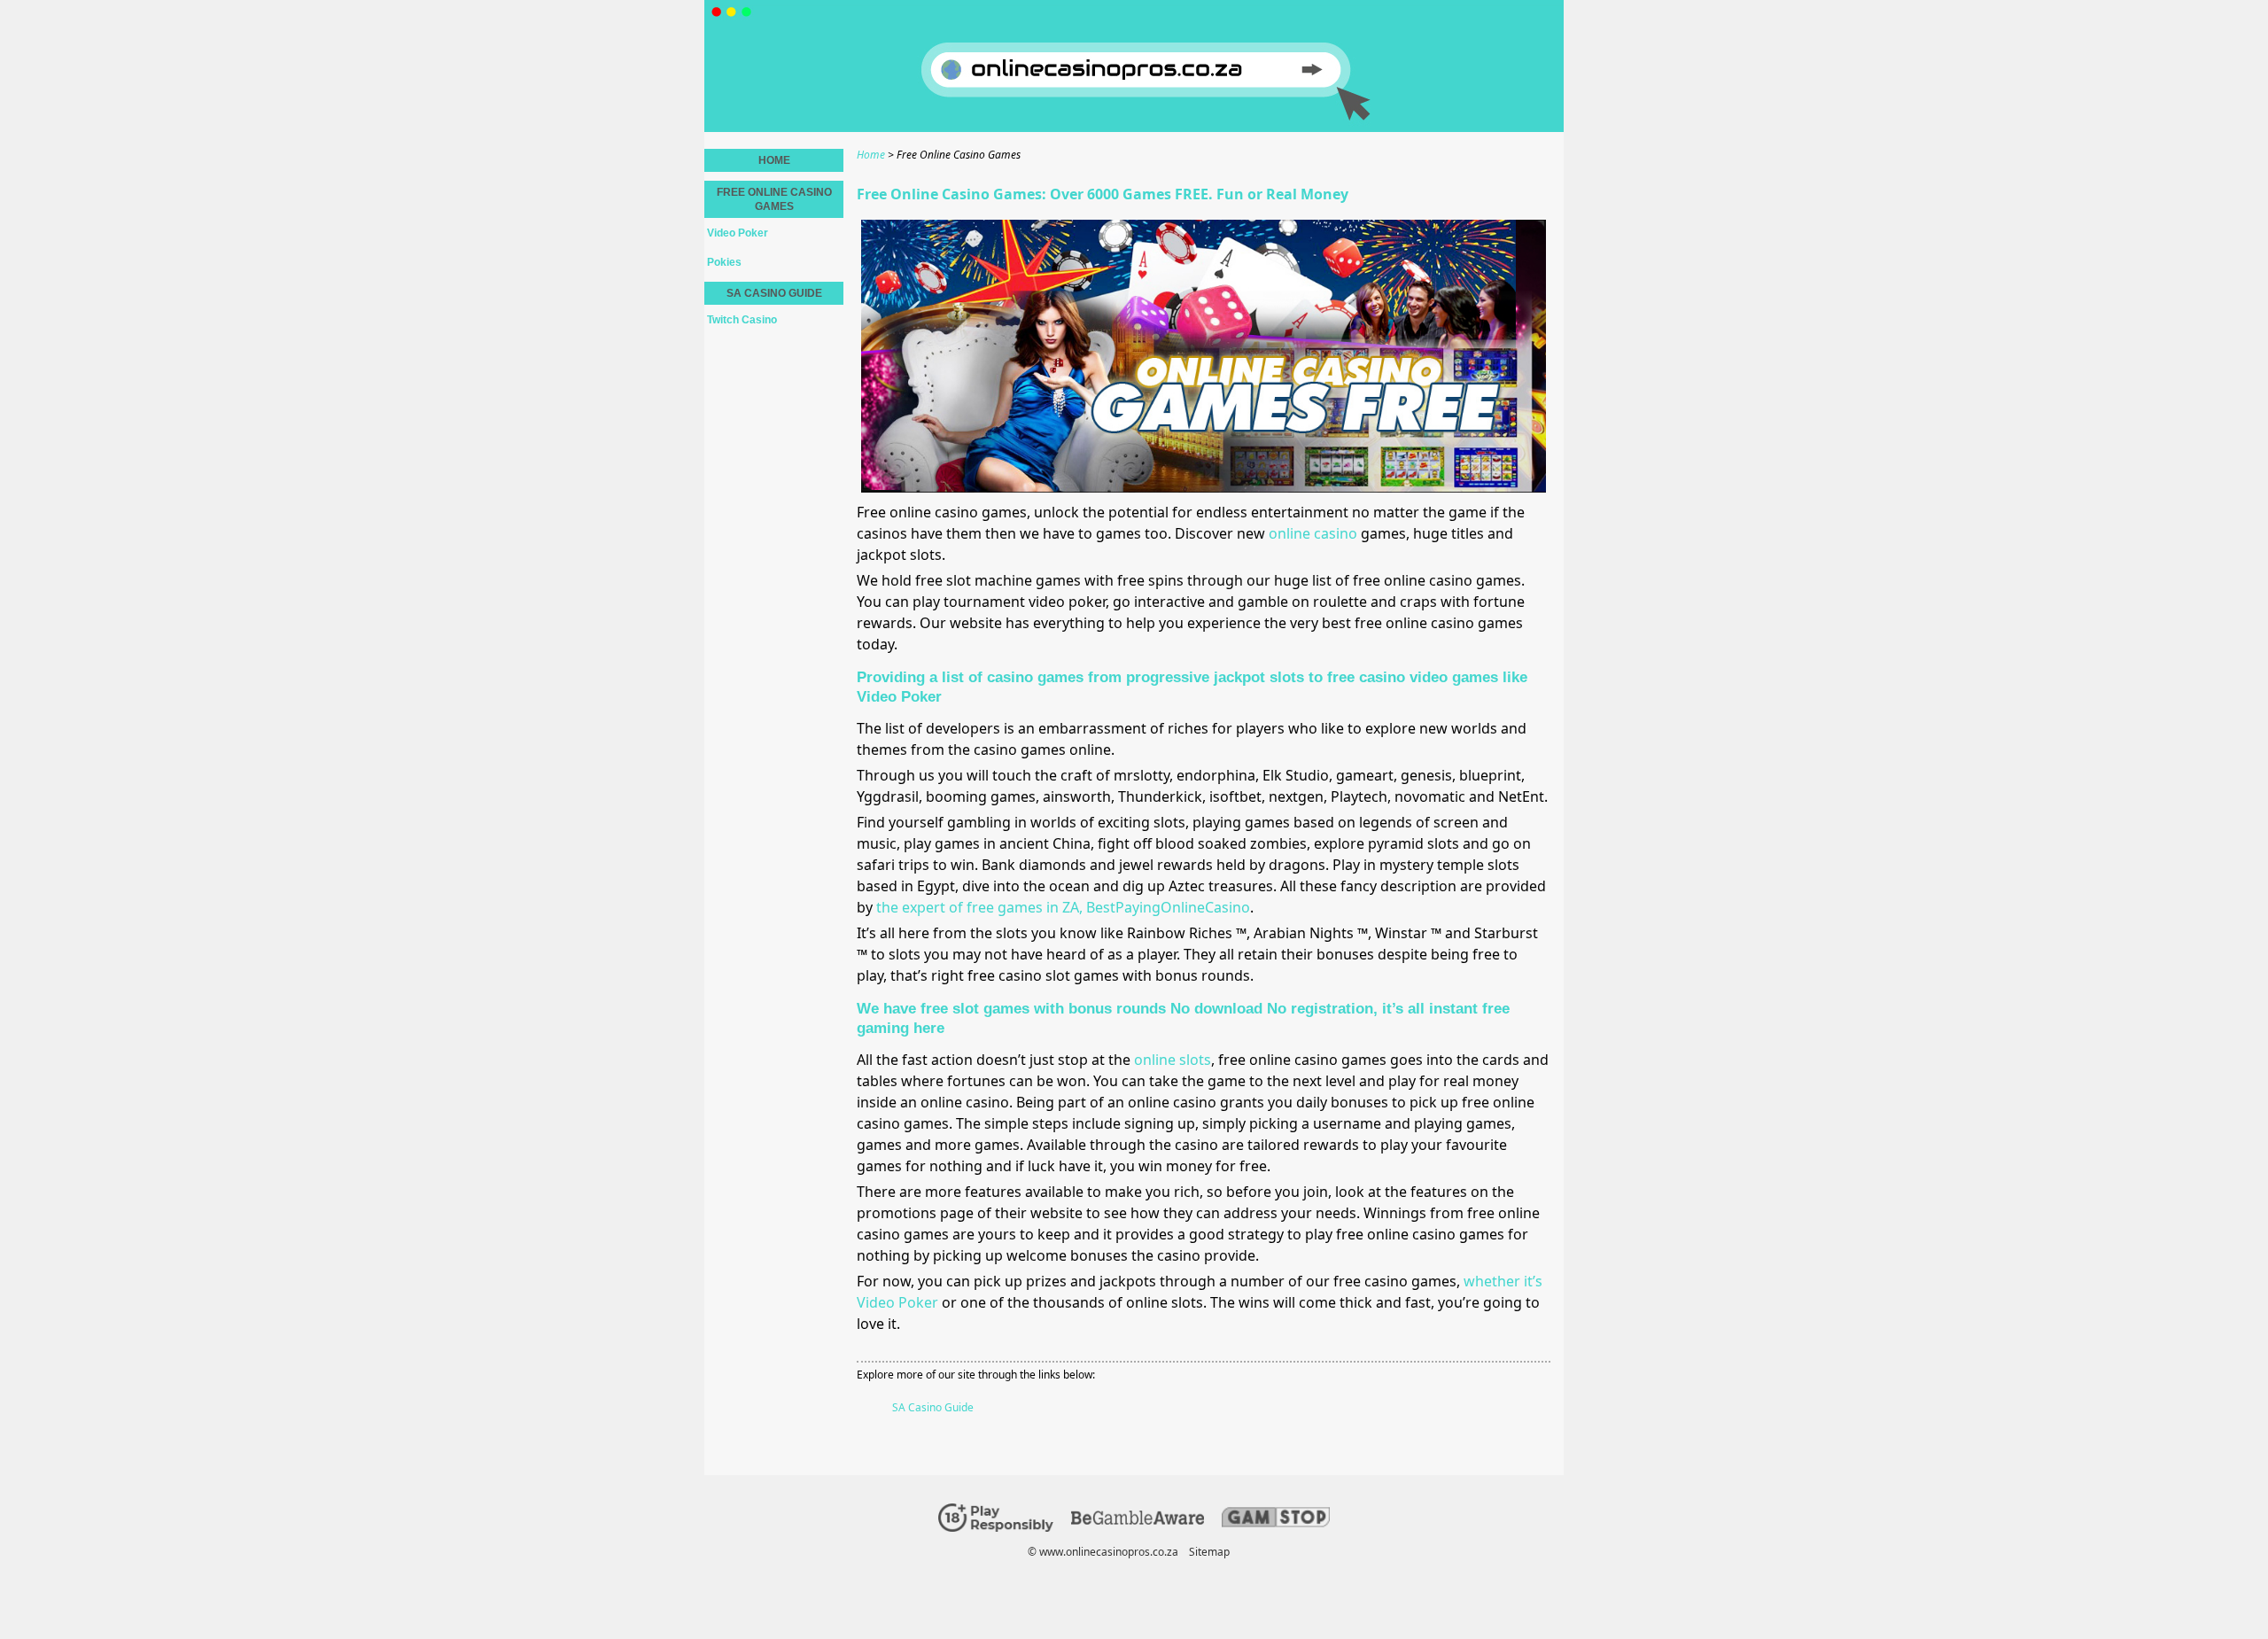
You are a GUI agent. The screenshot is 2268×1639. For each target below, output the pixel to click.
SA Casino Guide (933, 1407)
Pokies (724, 262)
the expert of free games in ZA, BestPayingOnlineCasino (1063, 907)
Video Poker (738, 233)
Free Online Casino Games (774, 199)
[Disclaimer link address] (1138, 1521)
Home (774, 160)
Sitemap (1209, 1552)
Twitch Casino (742, 320)
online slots (1173, 1060)
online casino (1313, 533)
